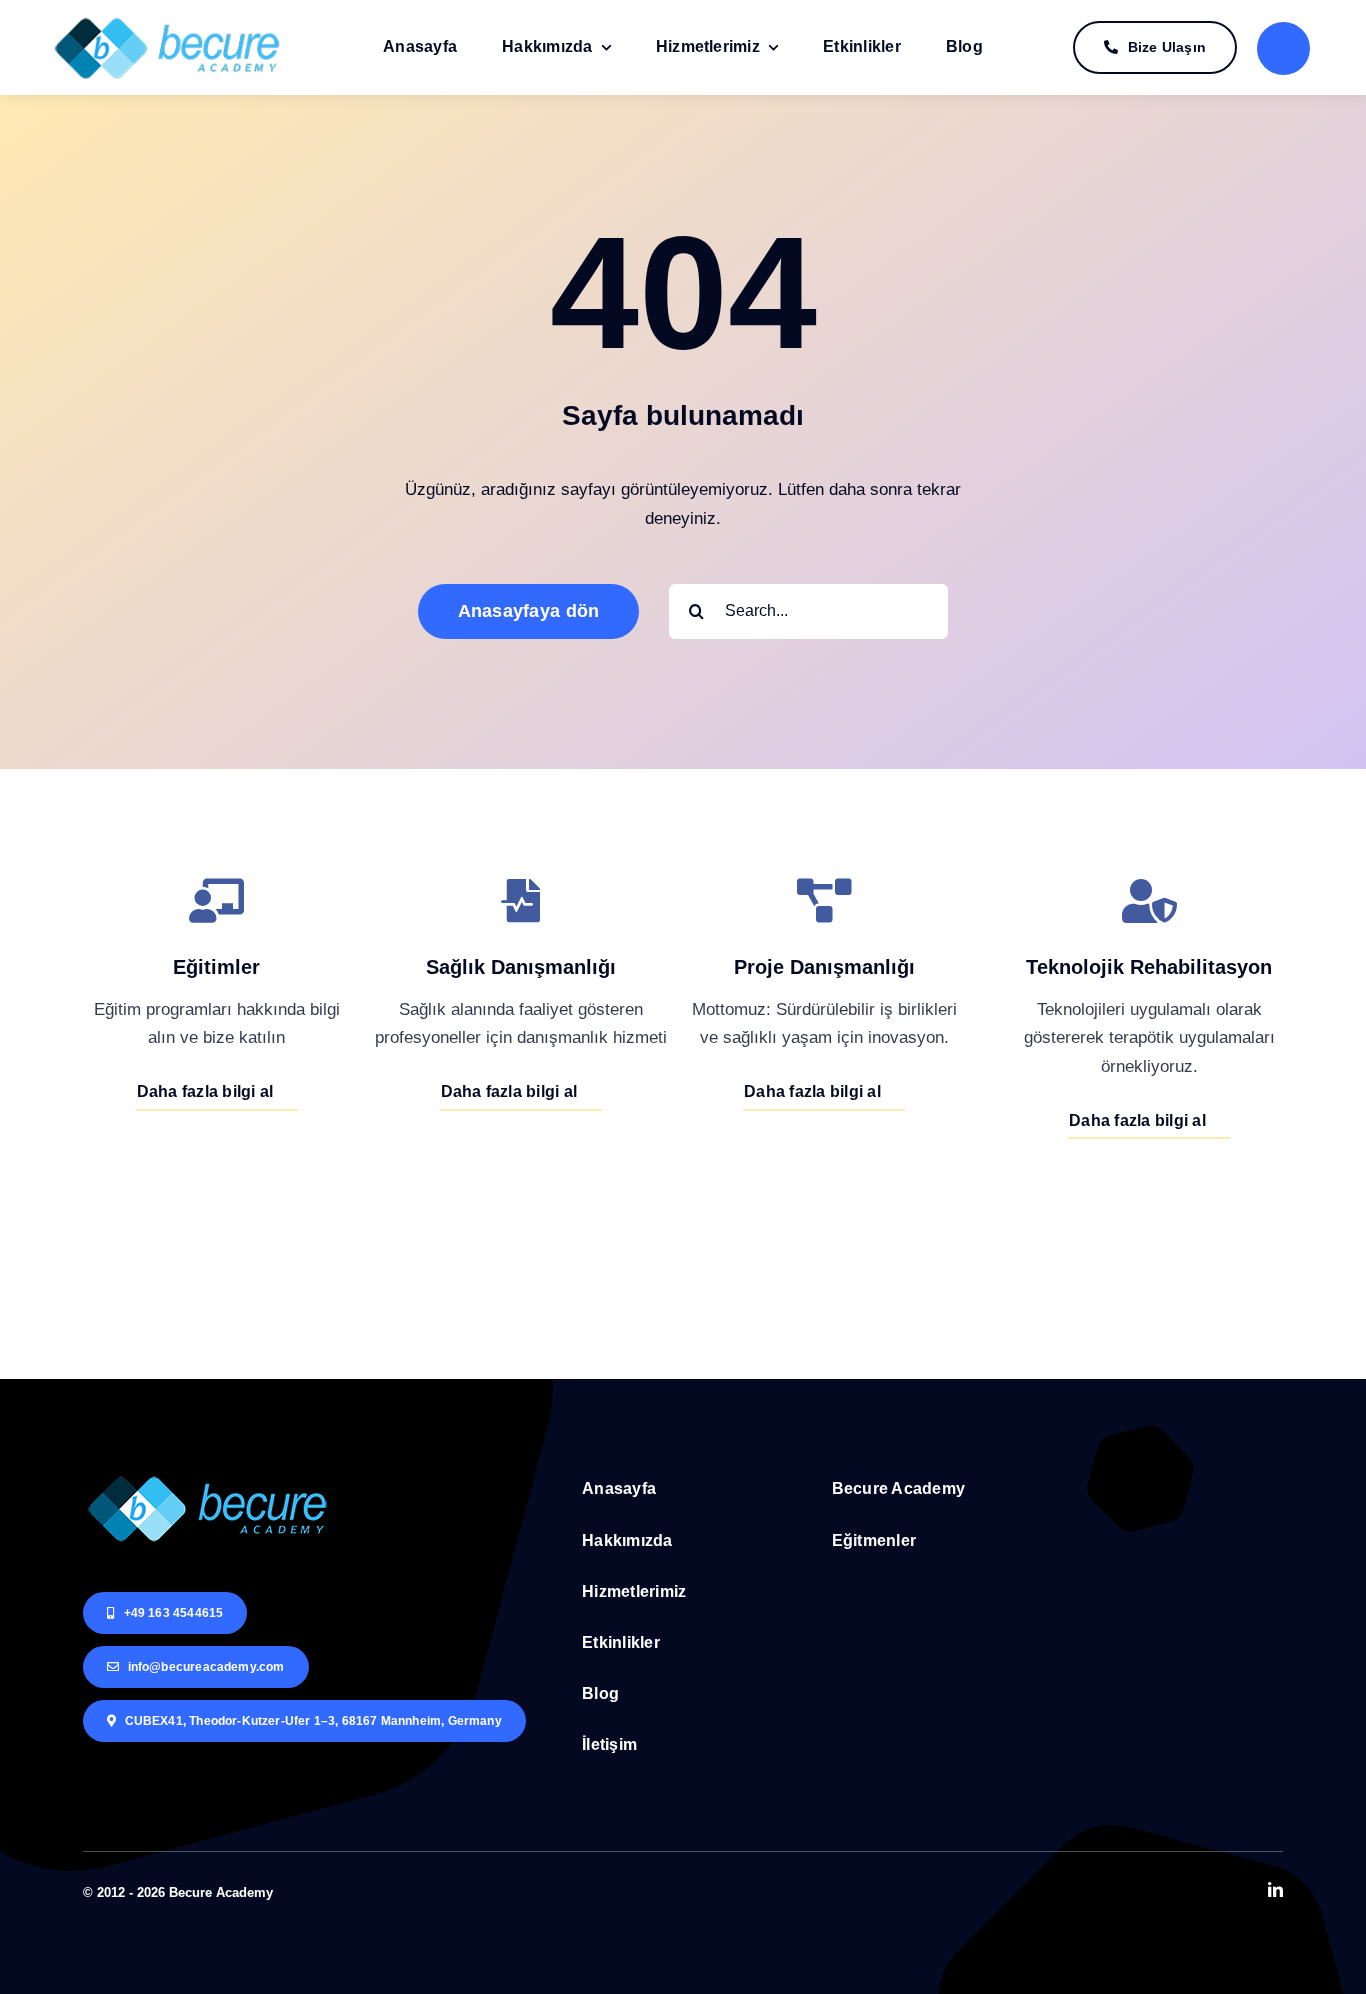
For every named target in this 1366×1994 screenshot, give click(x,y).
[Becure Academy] (167, 19)
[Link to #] (1283, 48)
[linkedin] (1275, 1889)
